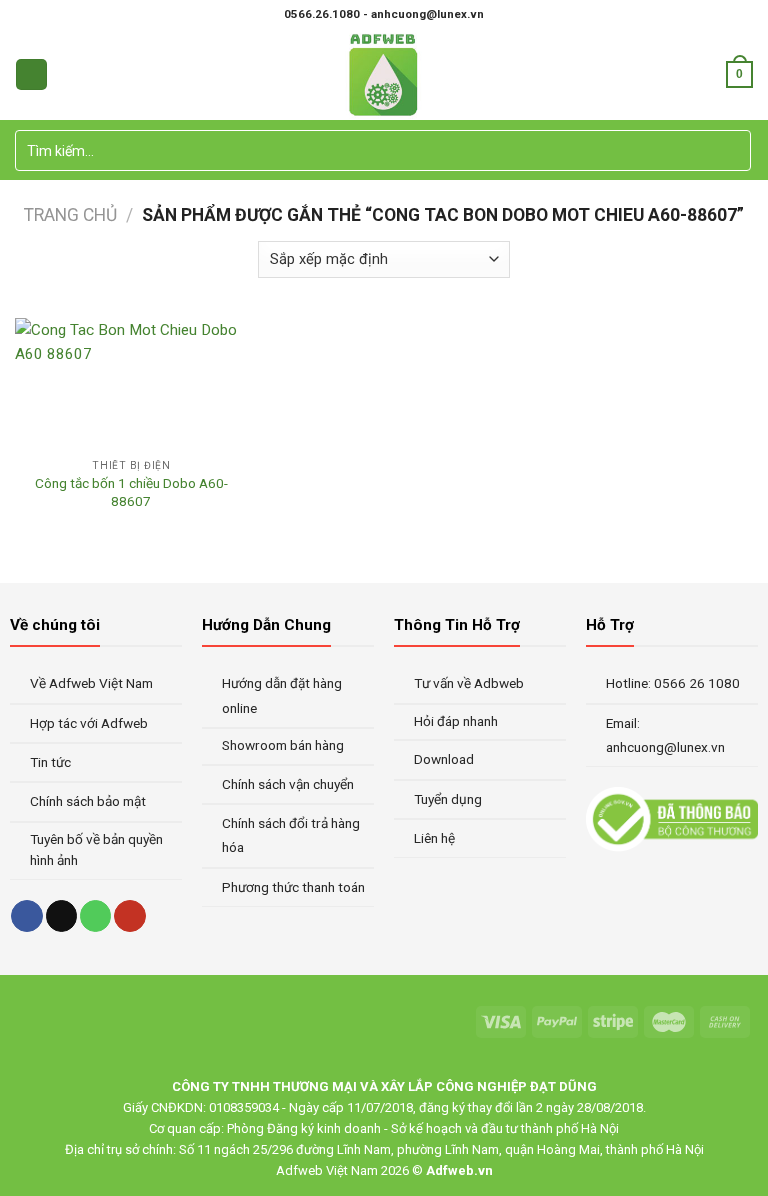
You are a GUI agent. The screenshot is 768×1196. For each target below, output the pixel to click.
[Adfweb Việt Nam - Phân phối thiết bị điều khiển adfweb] (384, 74)
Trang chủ (70, 215)
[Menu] (31, 74)
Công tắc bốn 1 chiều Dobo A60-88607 (131, 492)
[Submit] (733, 151)
